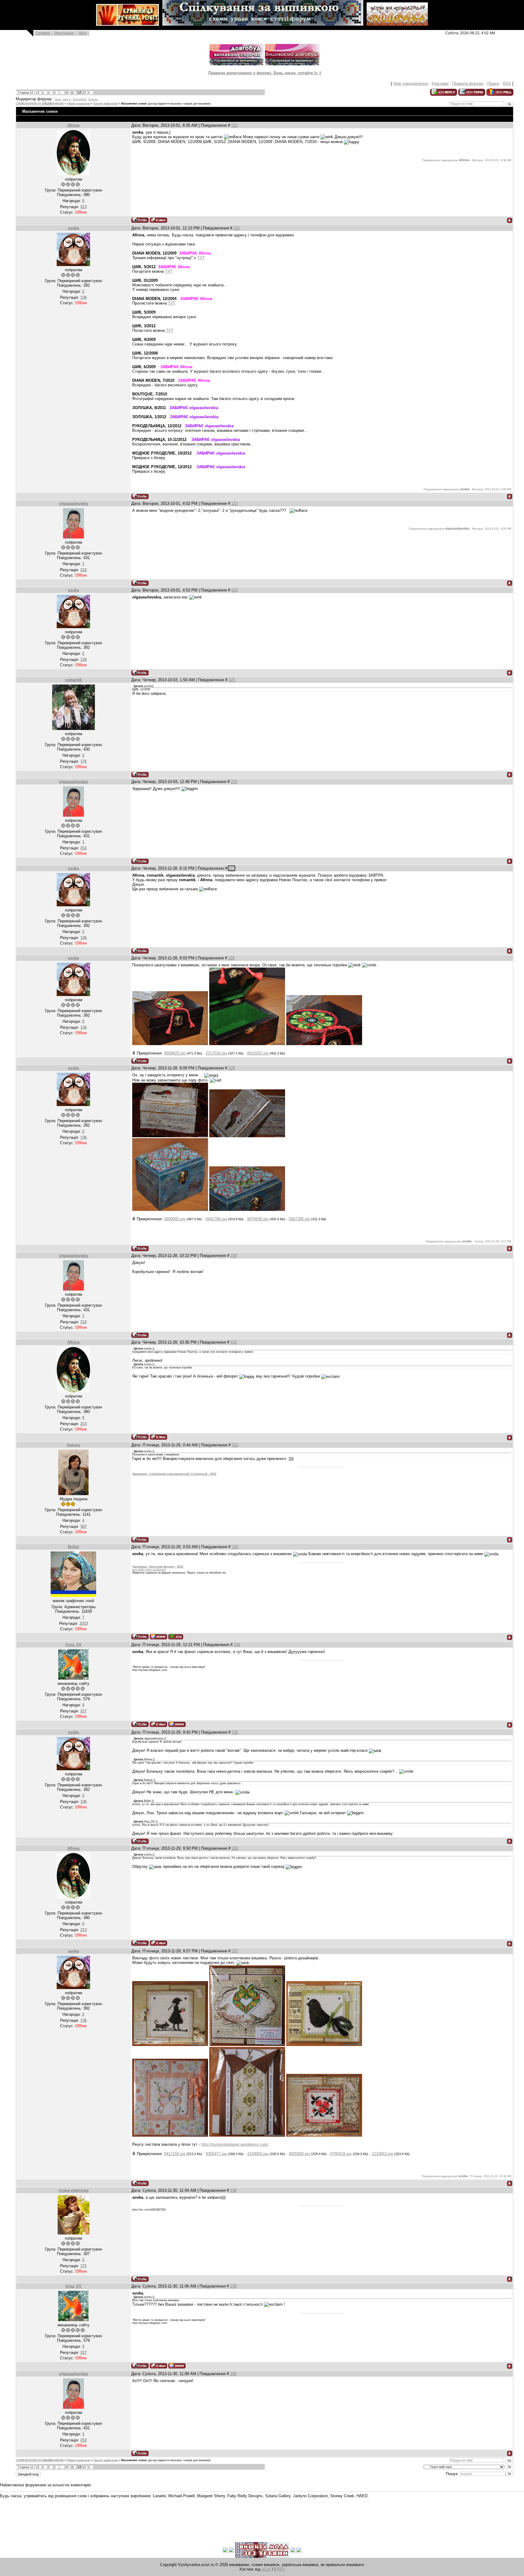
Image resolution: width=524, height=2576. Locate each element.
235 (235, 1732)
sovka (73, 228)
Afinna (73, 125)
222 (237, 228)
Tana (57, 99)
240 (233, 2374)
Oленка (93, 99)
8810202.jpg (258, 1053)
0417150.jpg (175, 2154)
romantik (74, 680)
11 (73, 93)
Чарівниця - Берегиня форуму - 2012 (158, 1567)
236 (235, 1848)
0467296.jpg (299, 1219)
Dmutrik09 (79, 99)
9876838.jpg (258, 1219)
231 (234, 1342)
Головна (43, 33)
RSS (507, 83)
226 (234, 782)
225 (232, 680)
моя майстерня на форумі (149, 1570)
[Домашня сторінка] (158, 1636)
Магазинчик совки (134, 104)
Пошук (493, 83)
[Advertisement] (110, 2516)
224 (235, 590)
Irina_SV (74, 1645)
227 (232, 868)
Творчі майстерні (106, 104)
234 (237, 1645)
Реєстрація (64, 33)
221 (235, 125)
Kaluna (74, 1445)
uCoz (266, 2569)
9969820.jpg (175, 1053)
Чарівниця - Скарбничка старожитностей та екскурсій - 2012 (174, 1474)
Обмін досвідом (79, 104)
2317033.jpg (216, 1053)
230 (234, 1256)
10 (67, 93)
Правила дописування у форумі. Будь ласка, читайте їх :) (265, 73)
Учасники (440, 83)
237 (235, 1951)
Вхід (83, 33)
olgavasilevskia (74, 503)
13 (84, 93)
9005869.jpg (299, 2154)
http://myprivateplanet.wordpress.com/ (235, 2144)
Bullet (73, 1547)
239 (233, 2286)
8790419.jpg (341, 2154)
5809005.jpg (175, 1219)
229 (232, 1068)
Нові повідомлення (411, 83)
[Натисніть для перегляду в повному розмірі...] (170, 1044)
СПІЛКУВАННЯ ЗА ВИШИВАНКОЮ (40, 104)
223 (235, 503)
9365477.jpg (216, 2154)
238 (233, 2190)
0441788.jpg (216, 1219)
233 (235, 1547)
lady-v (67, 99)
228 (232, 958)
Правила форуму (468, 83)
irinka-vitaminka (74, 2190)
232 (235, 1445)
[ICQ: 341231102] (176, 1636)
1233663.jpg (382, 2154)
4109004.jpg (258, 2154)
